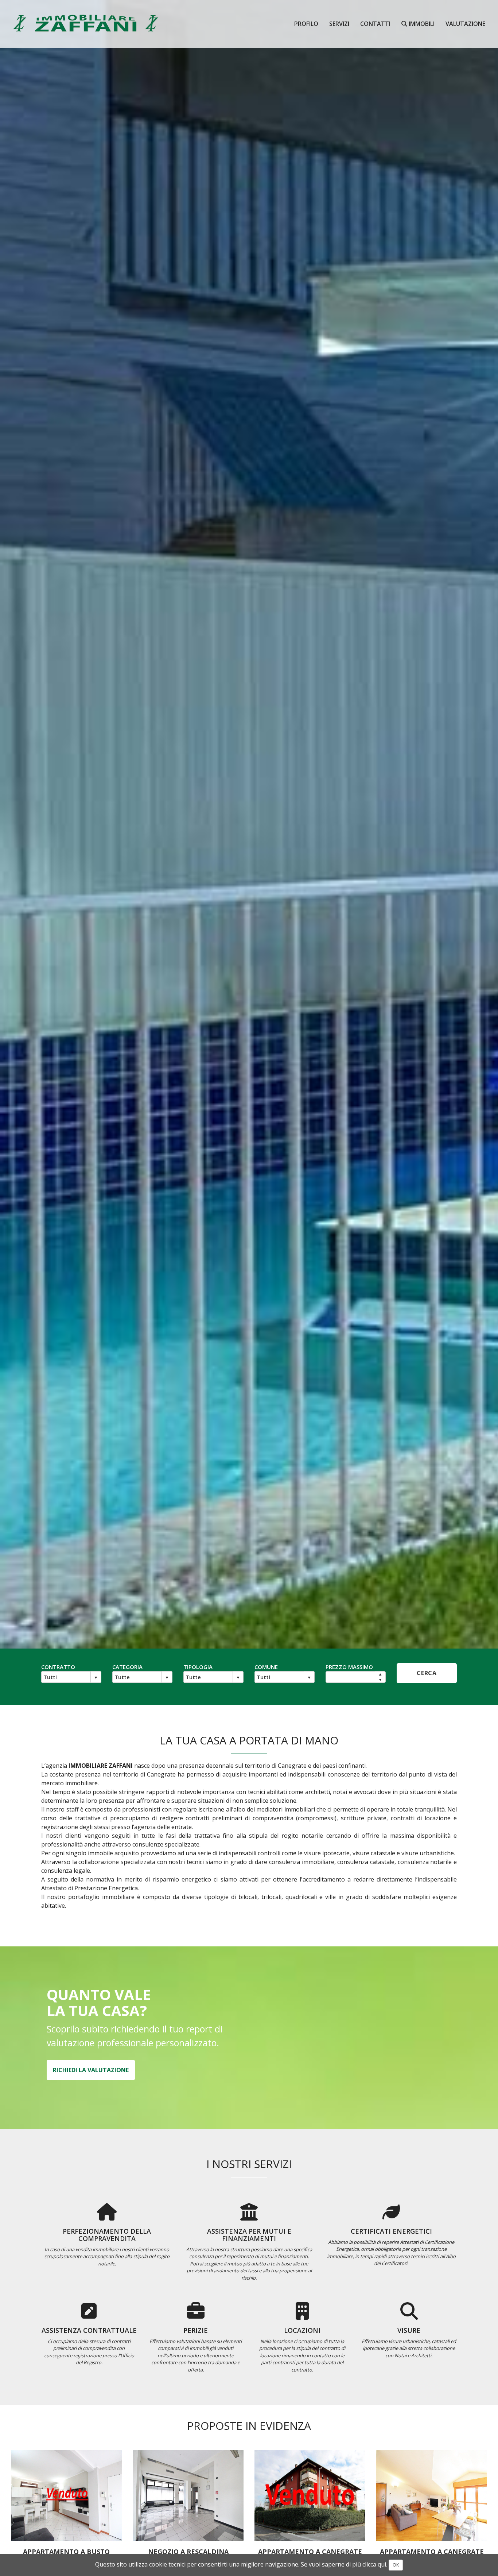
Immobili (421, 24)
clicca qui (374, 2564)
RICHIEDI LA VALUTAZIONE (91, 2070)
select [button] (96, 1678)
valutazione (465, 24)
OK (396, 2565)
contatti (375, 24)
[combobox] (66, 1677)
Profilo (306, 24)
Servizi (339, 24)
